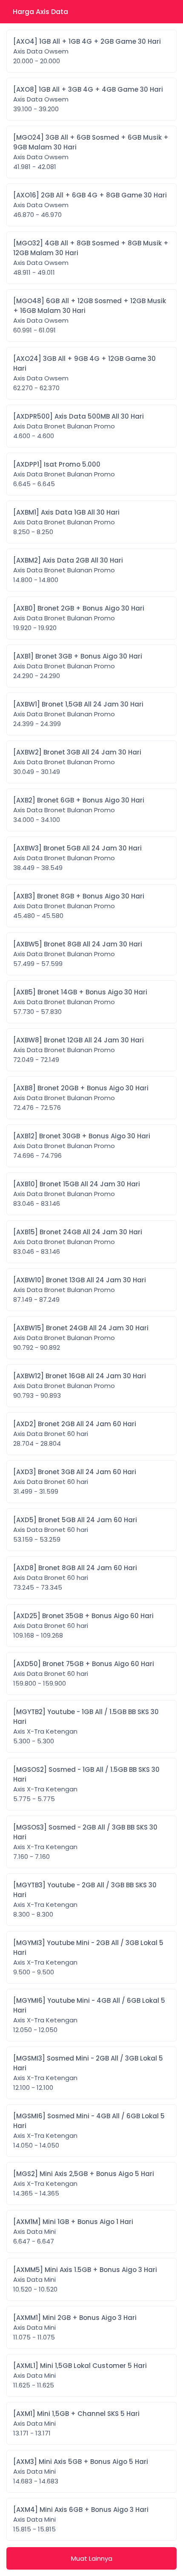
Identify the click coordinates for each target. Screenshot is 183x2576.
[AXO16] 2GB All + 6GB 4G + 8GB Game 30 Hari (90, 205)
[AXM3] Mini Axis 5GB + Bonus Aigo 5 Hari (81, 2471)
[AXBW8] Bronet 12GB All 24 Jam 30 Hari (79, 1050)
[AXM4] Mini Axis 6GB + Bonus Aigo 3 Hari (81, 2519)
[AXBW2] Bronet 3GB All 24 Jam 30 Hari (77, 762)
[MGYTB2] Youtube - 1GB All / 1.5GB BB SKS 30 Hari (86, 1726)
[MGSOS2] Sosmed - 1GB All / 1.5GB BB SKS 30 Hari (86, 1784)
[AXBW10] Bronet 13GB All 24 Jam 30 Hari (80, 1290)
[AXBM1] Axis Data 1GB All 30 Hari (66, 522)
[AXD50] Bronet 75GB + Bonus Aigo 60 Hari (84, 1674)
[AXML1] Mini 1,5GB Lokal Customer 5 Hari (80, 2375)
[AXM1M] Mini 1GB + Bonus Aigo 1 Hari (73, 2231)
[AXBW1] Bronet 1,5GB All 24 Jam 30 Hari (78, 714)
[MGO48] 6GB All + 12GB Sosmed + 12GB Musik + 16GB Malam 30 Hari (90, 315)
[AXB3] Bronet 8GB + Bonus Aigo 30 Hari (79, 906)
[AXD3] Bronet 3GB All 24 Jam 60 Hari (75, 1482)
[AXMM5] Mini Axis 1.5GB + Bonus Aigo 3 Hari (85, 2279)
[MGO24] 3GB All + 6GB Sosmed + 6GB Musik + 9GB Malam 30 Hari (91, 152)
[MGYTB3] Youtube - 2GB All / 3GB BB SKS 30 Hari (85, 1900)
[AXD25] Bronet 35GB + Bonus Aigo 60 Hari (83, 1626)
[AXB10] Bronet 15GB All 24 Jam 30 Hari (77, 1194)
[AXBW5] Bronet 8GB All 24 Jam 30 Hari (78, 954)
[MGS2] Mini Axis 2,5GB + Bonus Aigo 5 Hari (84, 2183)
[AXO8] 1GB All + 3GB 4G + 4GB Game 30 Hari (88, 99)
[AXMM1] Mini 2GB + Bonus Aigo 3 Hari (75, 2327)
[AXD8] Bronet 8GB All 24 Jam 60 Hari (75, 1578)
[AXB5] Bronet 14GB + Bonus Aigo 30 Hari (80, 1002)
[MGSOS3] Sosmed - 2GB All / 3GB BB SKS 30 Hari (85, 1842)
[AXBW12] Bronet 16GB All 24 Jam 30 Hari (80, 1386)
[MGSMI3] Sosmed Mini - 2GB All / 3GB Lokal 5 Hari (88, 2073)
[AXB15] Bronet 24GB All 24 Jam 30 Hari (78, 1242)
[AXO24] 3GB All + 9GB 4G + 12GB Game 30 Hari (84, 373)
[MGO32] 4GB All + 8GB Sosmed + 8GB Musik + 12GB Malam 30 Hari (91, 258)
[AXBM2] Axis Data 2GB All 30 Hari (68, 570)
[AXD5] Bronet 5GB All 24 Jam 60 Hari (75, 1530)
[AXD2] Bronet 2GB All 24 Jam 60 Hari (75, 1434)
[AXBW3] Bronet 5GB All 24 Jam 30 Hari (77, 858)
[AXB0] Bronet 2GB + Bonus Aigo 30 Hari (79, 618)
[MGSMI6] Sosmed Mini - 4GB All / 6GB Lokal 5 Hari (89, 2131)
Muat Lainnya (92, 2558)
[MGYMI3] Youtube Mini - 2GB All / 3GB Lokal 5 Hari (88, 1957)
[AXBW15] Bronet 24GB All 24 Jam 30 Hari (81, 1338)
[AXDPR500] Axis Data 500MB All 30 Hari (79, 426)
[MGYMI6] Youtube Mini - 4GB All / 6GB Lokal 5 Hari (89, 2015)
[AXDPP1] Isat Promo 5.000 (64, 474)
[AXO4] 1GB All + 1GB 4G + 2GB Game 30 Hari (87, 51)
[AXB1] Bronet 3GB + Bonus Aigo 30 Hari (78, 666)
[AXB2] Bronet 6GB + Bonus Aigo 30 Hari (79, 810)
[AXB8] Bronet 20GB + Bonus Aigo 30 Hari (81, 1098)
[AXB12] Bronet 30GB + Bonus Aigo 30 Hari (82, 1146)
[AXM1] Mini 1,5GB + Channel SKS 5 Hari (76, 2423)
